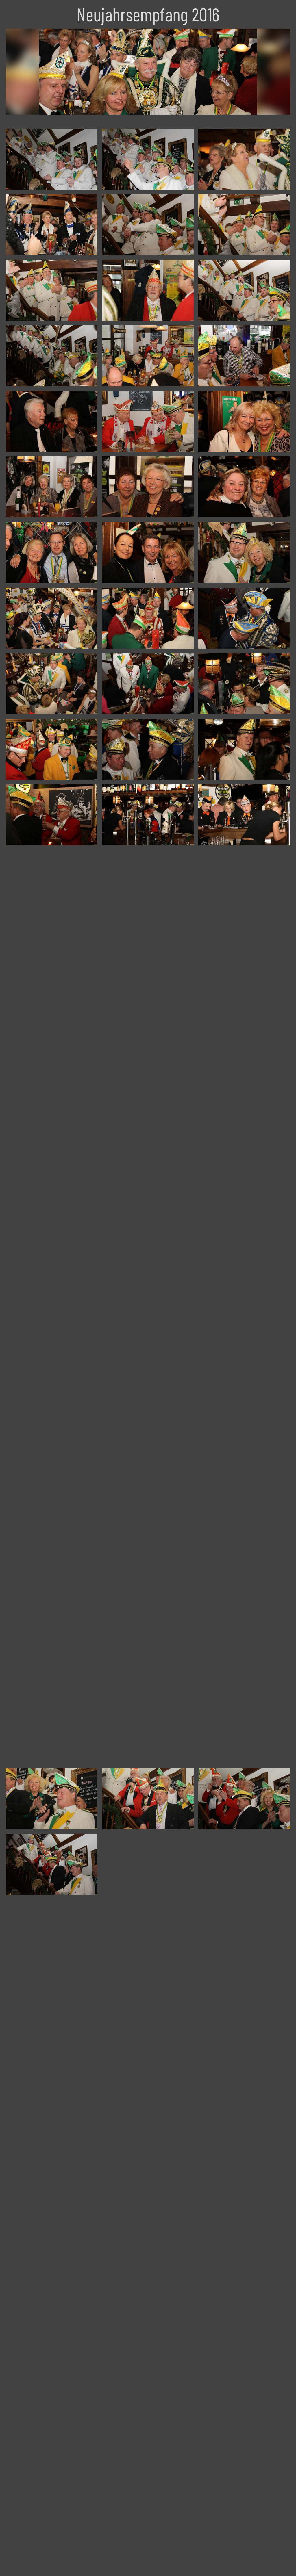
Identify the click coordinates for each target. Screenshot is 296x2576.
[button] (9, 2567)
